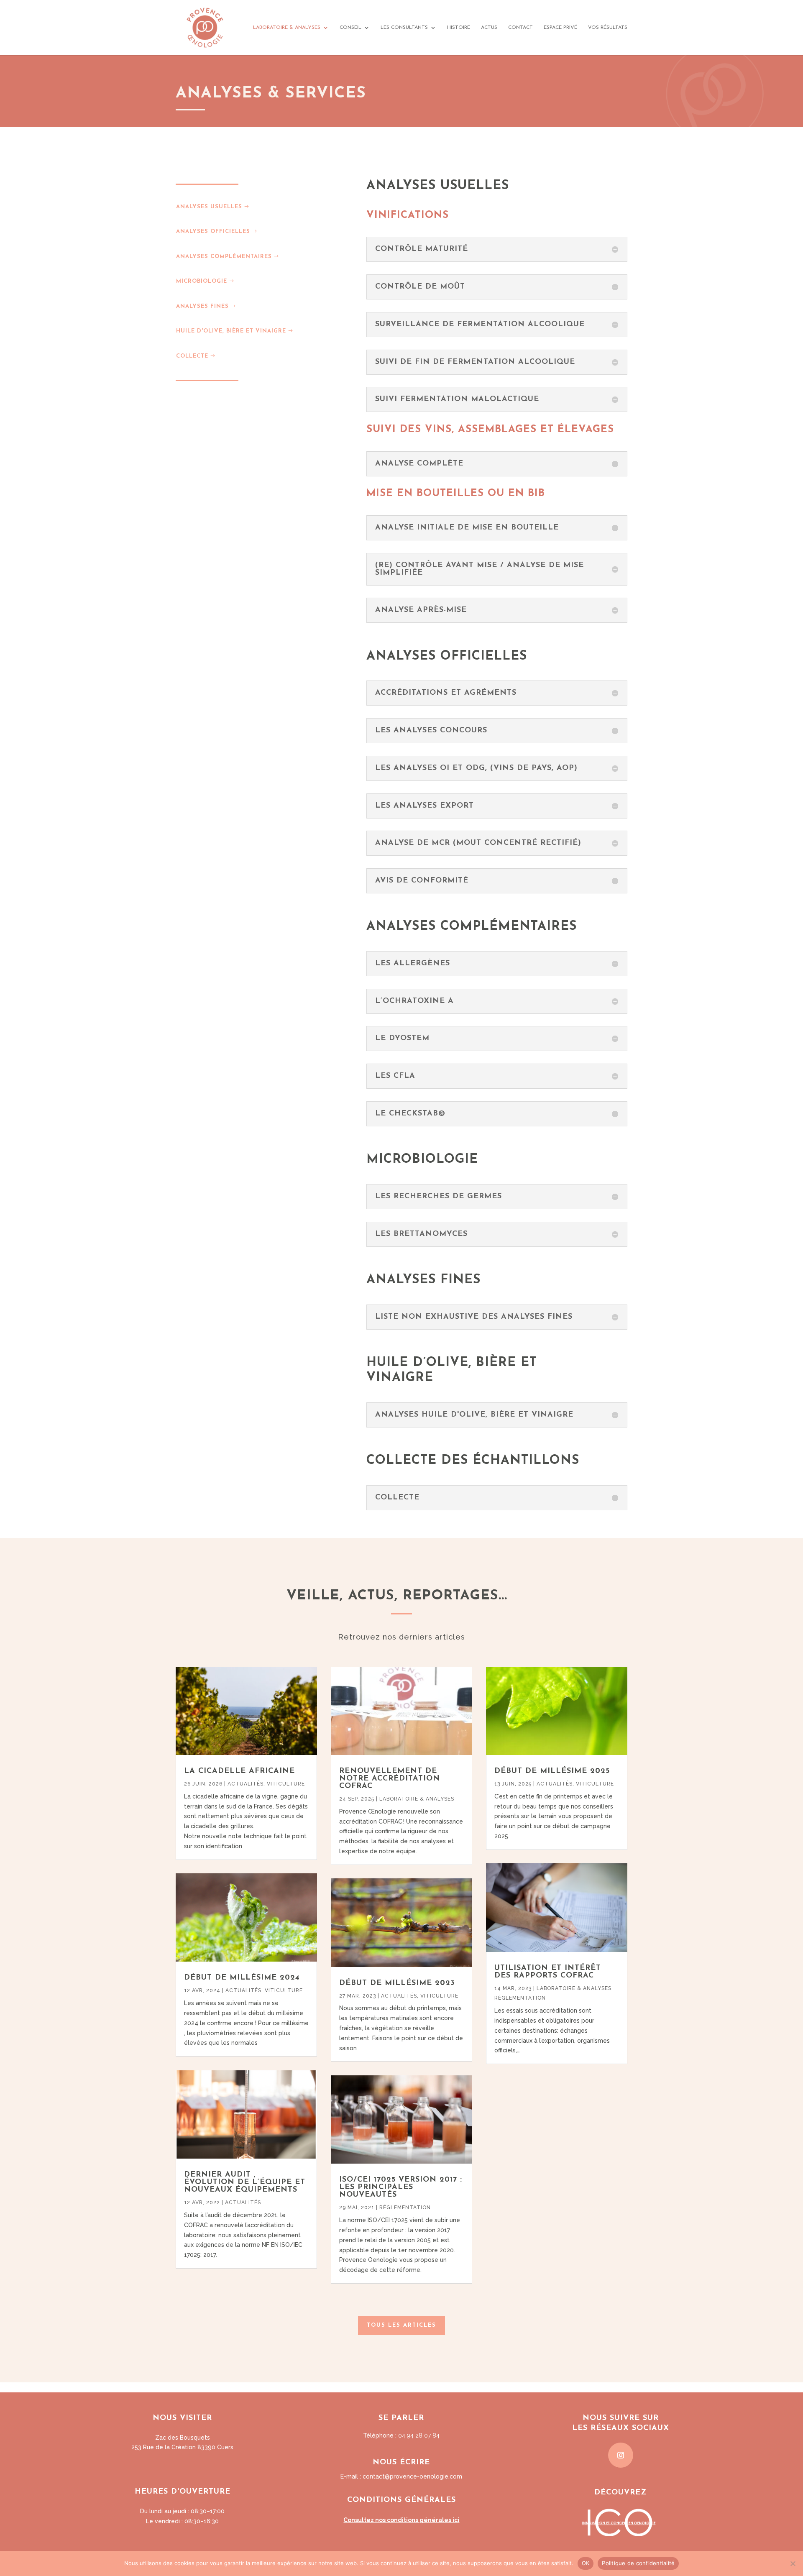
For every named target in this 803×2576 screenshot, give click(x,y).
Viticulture (286, 1784)
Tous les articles (401, 2325)
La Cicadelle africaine (239, 1771)
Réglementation (405, 2208)
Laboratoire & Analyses (417, 1799)
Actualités (246, 1784)
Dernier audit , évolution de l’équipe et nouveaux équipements (245, 2182)
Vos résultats (608, 28)
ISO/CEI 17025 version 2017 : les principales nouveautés (401, 2187)
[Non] (793, 2563)
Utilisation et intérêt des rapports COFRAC (548, 1972)
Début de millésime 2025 (552, 1771)
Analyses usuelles (209, 207)
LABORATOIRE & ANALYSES (287, 28)
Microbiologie (202, 281)
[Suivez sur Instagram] (621, 2455)
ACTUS (489, 28)
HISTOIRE (459, 28)
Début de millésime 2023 (397, 1983)
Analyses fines (202, 306)
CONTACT (520, 28)
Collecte (192, 356)
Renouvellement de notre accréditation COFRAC (390, 1779)
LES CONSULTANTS (404, 28)
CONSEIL (350, 28)
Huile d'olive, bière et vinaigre (231, 331)
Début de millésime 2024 (242, 1978)
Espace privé (560, 28)
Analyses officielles (213, 232)
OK (586, 2563)
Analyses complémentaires (224, 257)
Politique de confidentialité (638, 2563)
